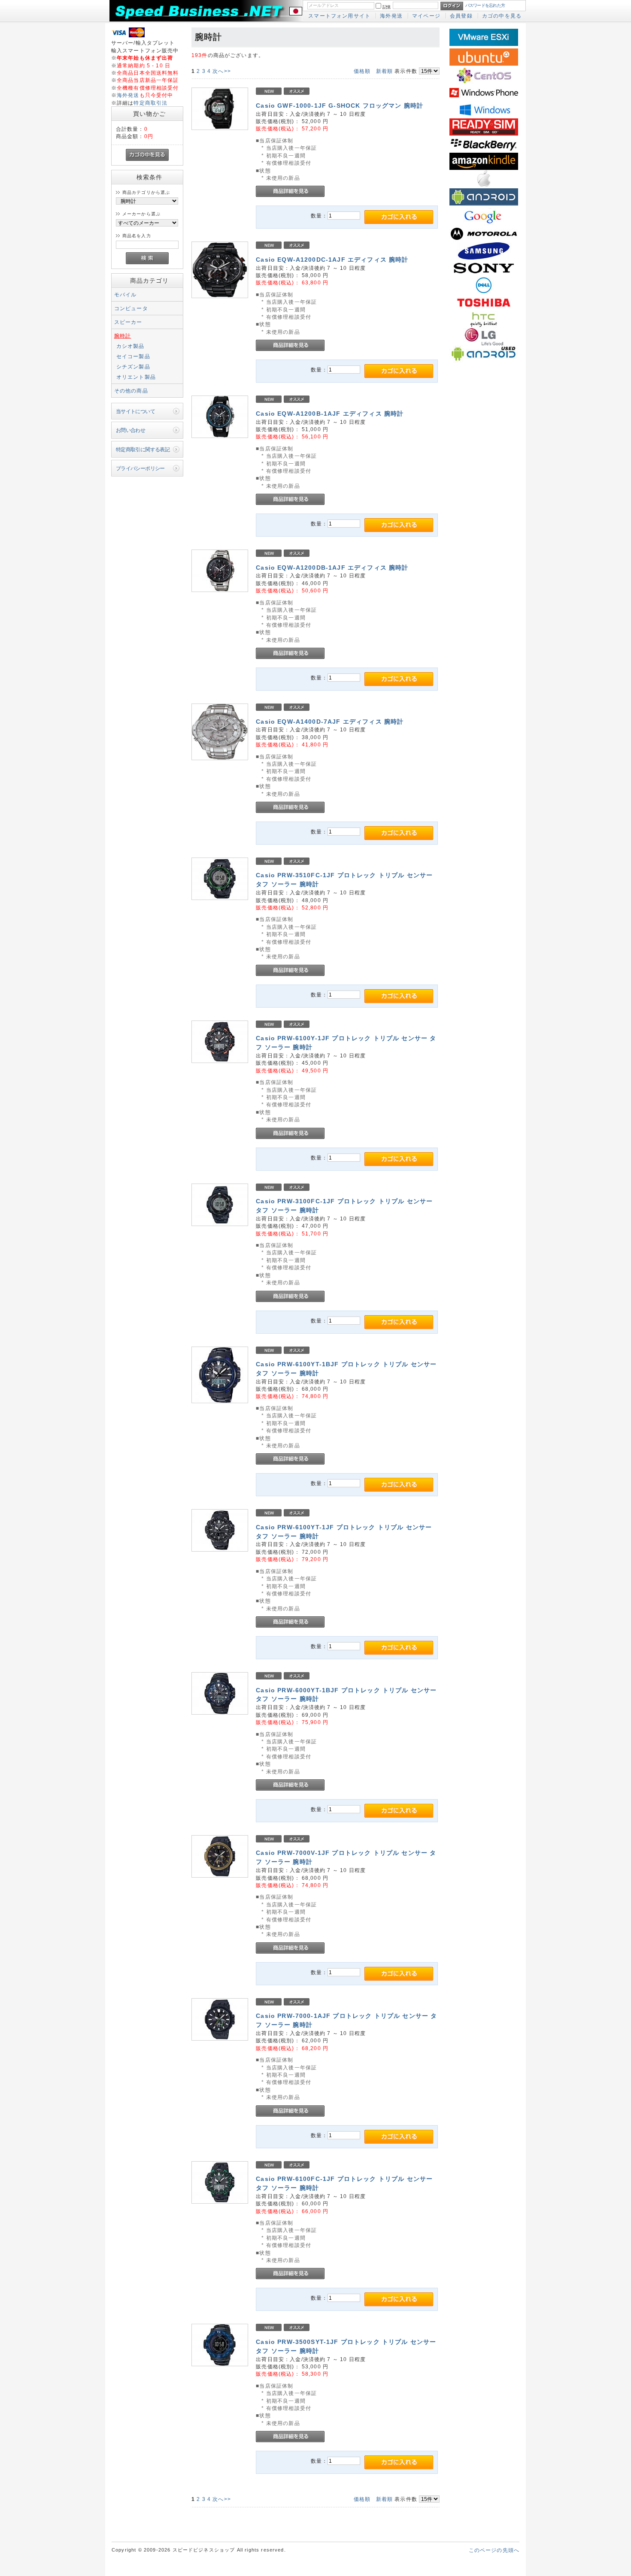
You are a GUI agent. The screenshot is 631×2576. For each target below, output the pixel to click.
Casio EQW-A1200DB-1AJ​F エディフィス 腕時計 (332, 568)
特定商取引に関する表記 (143, 449)
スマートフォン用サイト (339, 16)
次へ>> (222, 71)
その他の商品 (131, 391)
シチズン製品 (133, 367)
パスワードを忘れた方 (485, 5)
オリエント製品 (136, 377)
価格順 (362, 71)
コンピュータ (131, 308)
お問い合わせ (131, 430)
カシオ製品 (130, 346)
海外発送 (391, 16)
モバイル (126, 294)
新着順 (384, 71)
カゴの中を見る (502, 16)
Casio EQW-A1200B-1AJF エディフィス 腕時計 (330, 414)
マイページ (426, 16)
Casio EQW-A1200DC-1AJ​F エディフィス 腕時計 (332, 260)
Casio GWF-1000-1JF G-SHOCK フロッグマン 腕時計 (340, 106)
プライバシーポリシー (140, 468)
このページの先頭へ (494, 2550)
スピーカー (128, 322)
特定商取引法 (150, 103)
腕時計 (123, 336)
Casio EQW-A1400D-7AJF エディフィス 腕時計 (330, 722)
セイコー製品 (133, 356)
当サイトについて (135, 411)
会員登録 (461, 16)
